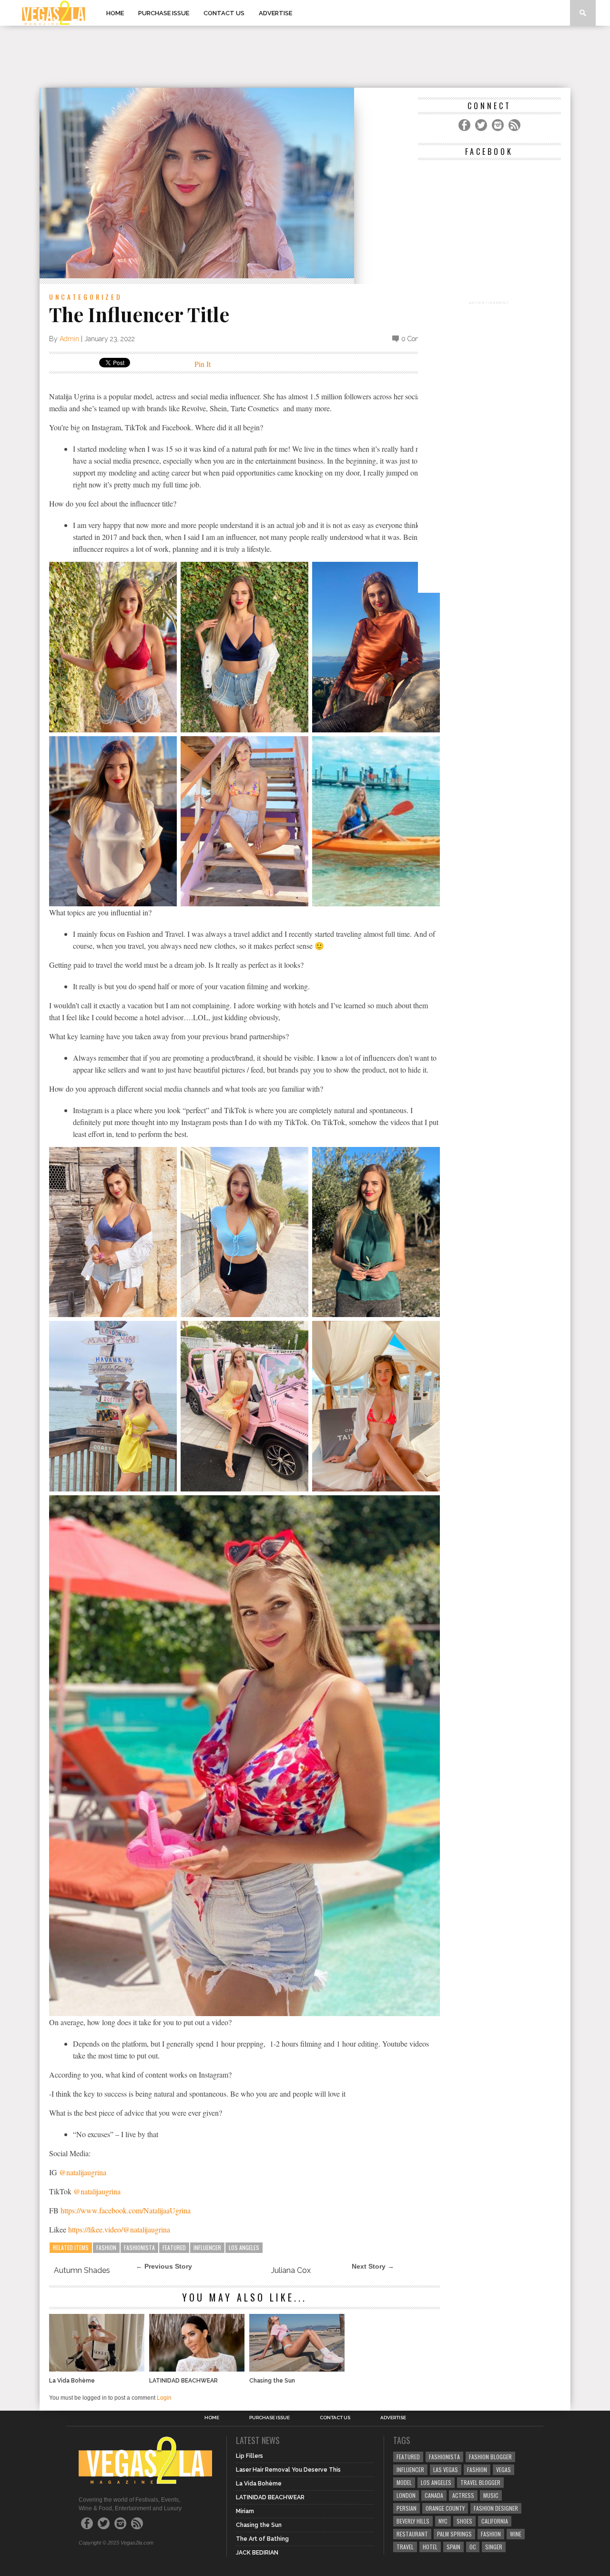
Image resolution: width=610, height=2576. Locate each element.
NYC (443, 2521)
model (404, 2482)
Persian (407, 2508)
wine (516, 2534)
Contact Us (224, 13)
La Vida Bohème (72, 2381)
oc (473, 2547)
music (491, 2495)
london (406, 2495)
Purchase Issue (164, 13)
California (495, 2521)
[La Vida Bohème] (97, 2369)
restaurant (412, 2534)
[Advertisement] (305, 57)
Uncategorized (86, 297)
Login (164, 2398)
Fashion (106, 2247)
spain (453, 2547)
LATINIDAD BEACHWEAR (183, 2381)
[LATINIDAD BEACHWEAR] (197, 2369)
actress (463, 2495)
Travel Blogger (480, 2482)
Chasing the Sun (272, 2381)
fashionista (139, 2247)
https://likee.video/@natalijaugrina (119, 2229)
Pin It (203, 364)
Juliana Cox (291, 2270)
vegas (503, 2470)
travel (405, 2547)
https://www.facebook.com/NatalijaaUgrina (126, 2210)
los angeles (244, 2247)
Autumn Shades (82, 2270)
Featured (174, 2247)
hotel (430, 2547)
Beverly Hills (413, 2521)
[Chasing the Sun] (297, 2369)
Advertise (275, 13)
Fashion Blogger (490, 2457)
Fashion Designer (496, 2508)
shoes (464, 2521)
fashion (491, 2534)
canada (434, 2495)
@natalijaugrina (83, 2172)
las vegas (446, 2470)
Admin (69, 339)
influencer (207, 2247)
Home (115, 13)
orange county (445, 2508)
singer (494, 2547)
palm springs (454, 2534)
